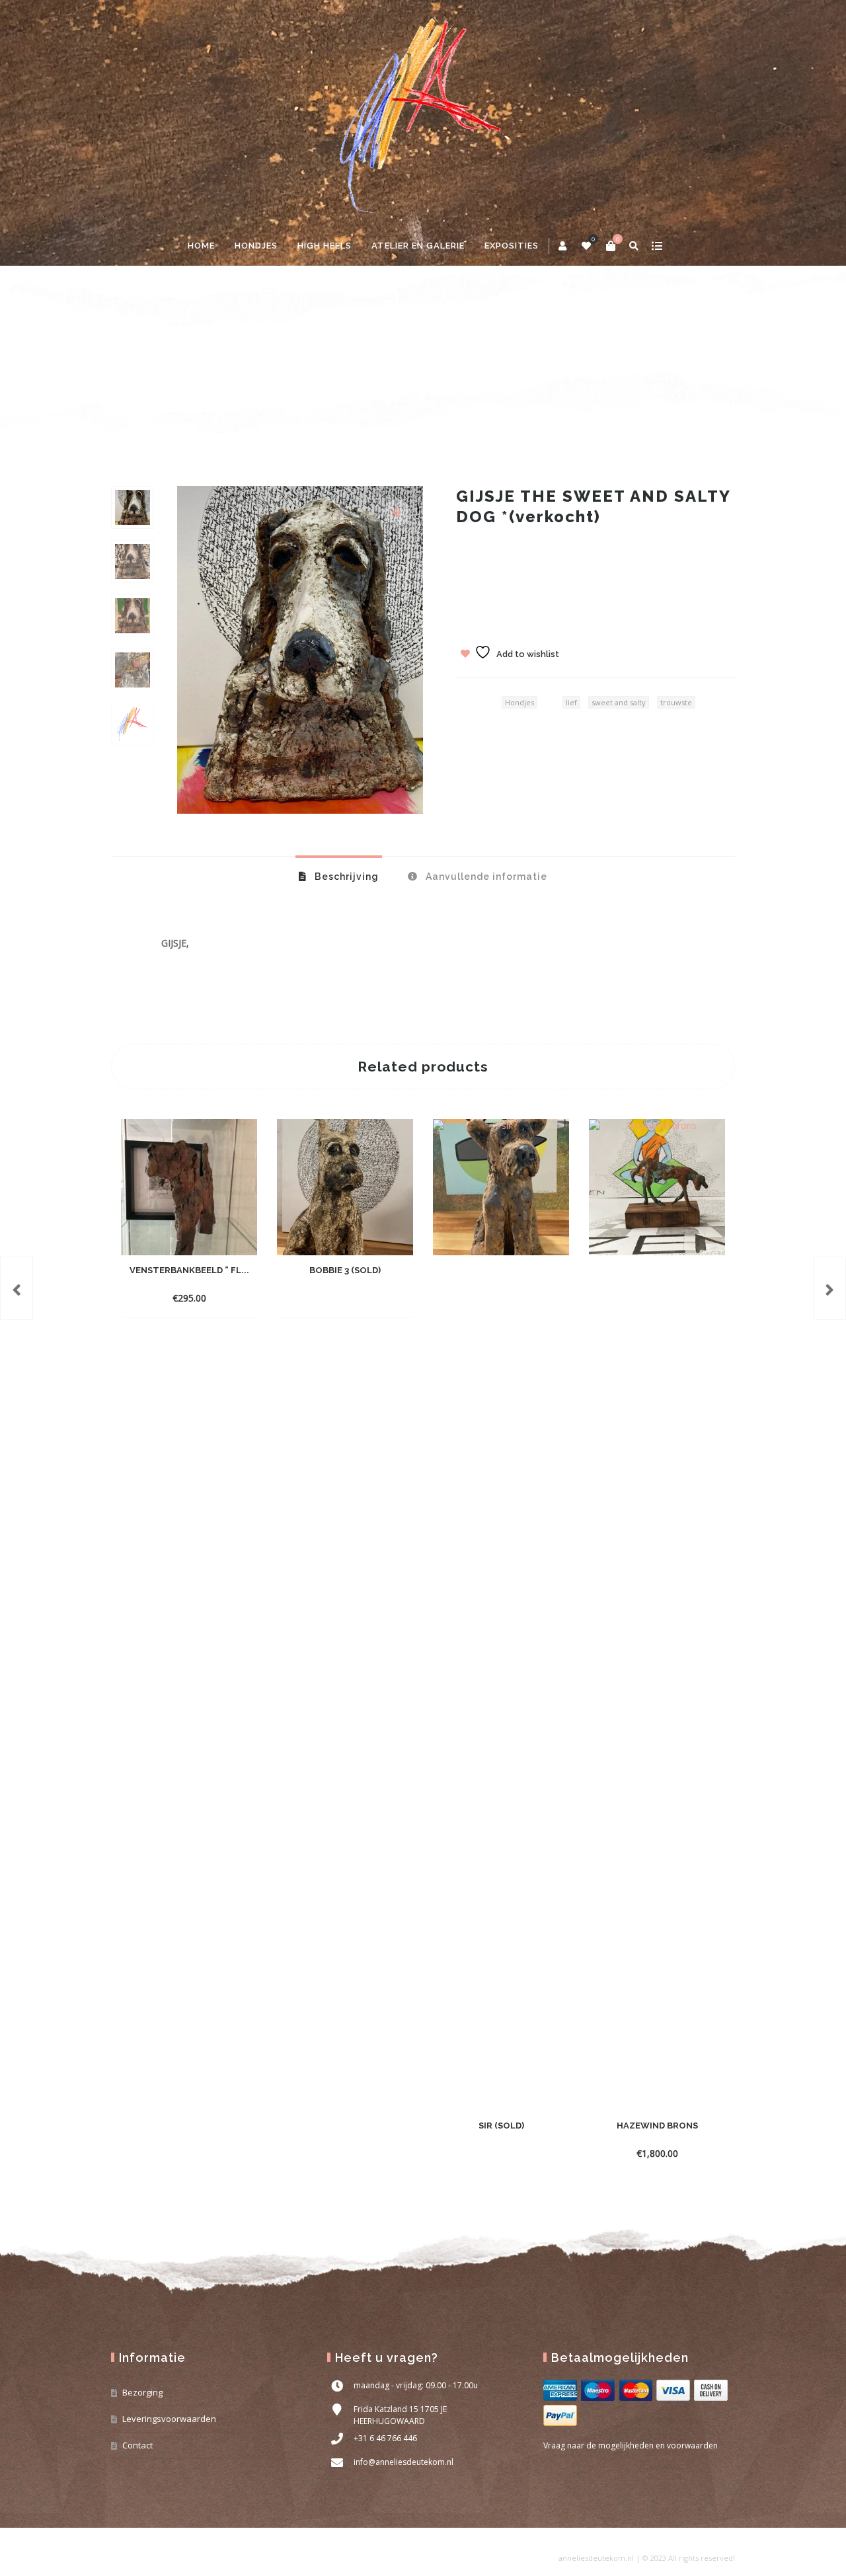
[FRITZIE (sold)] (17, 1288)
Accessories (168, 363)
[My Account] (563, 246)
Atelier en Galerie (418, 246)
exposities (512, 246)
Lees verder (321, 1298)
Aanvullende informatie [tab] (485, 877)
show (657, 246)
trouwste (676, 702)
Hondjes (256, 246)
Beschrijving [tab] (345, 877)
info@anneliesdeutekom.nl (404, 2462)
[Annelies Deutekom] (423, 113)
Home (201, 246)
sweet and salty (619, 702)
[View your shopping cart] (611, 246)
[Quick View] (178, 1298)
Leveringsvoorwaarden (169, 2419)
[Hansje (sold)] (829, 1288)
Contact (137, 2445)
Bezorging (142, 2392)
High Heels (325, 246)
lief (571, 702)
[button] (397, 512)
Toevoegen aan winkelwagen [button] (189, 1281)
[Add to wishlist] (202, 1298)
